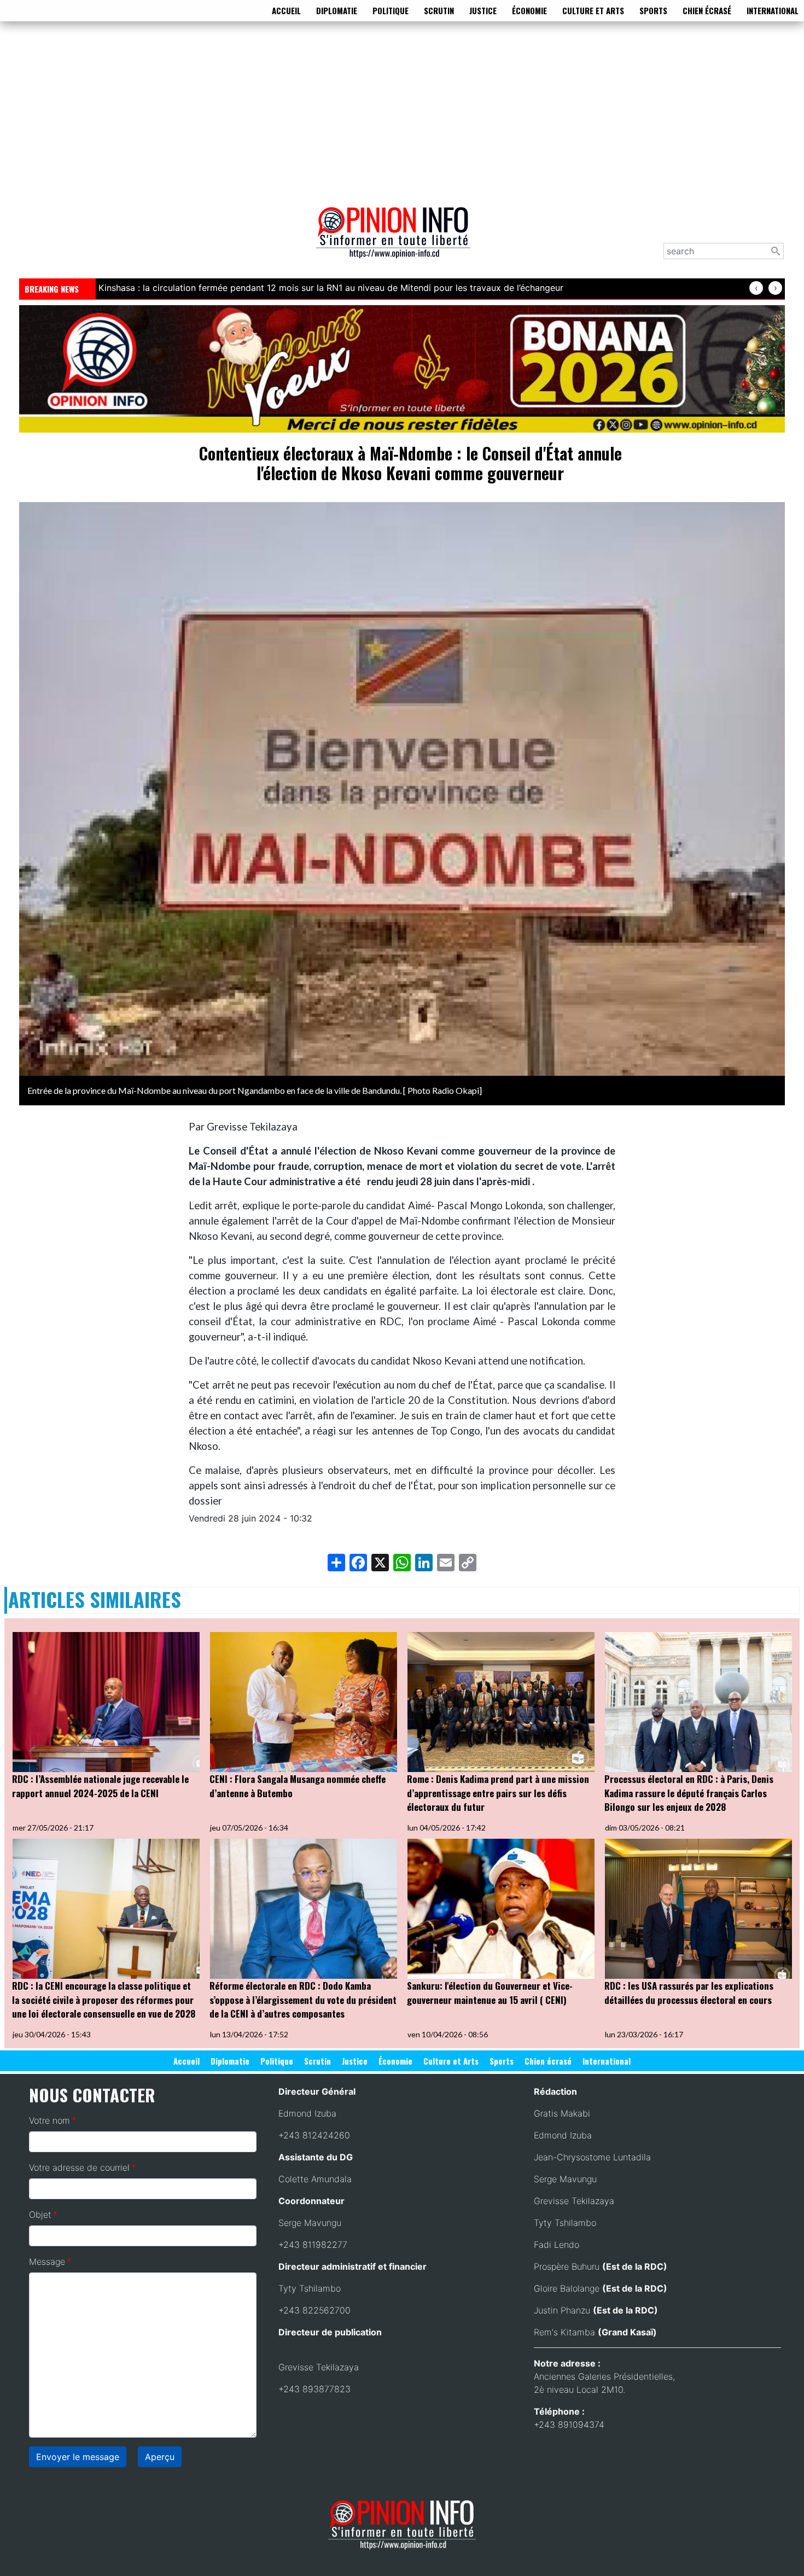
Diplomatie (337, 10)
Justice (483, 10)
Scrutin (439, 10)
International (773, 10)
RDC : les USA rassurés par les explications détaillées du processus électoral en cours (689, 1993)
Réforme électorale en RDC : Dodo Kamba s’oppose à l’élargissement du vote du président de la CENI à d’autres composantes (303, 2000)
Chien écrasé (707, 10)
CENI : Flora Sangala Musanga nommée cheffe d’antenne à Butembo (298, 1786)
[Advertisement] (402, 112)
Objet (40, 2214)
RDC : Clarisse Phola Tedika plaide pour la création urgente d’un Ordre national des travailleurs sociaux (312, 288)
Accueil (286, 10)
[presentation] (756, 288)
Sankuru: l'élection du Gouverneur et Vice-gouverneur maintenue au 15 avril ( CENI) (490, 1993)
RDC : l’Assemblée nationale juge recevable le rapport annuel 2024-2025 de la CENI (100, 1786)
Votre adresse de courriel (79, 2167)
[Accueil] (398, 240)
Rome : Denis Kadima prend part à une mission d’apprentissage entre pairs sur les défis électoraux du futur (498, 1793)
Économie (529, 10)
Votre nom (49, 2120)
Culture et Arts (593, 10)
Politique (391, 10)
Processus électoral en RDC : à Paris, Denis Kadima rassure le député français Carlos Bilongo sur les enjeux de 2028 (689, 1793)
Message (47, 2262)
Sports (653, 10)
